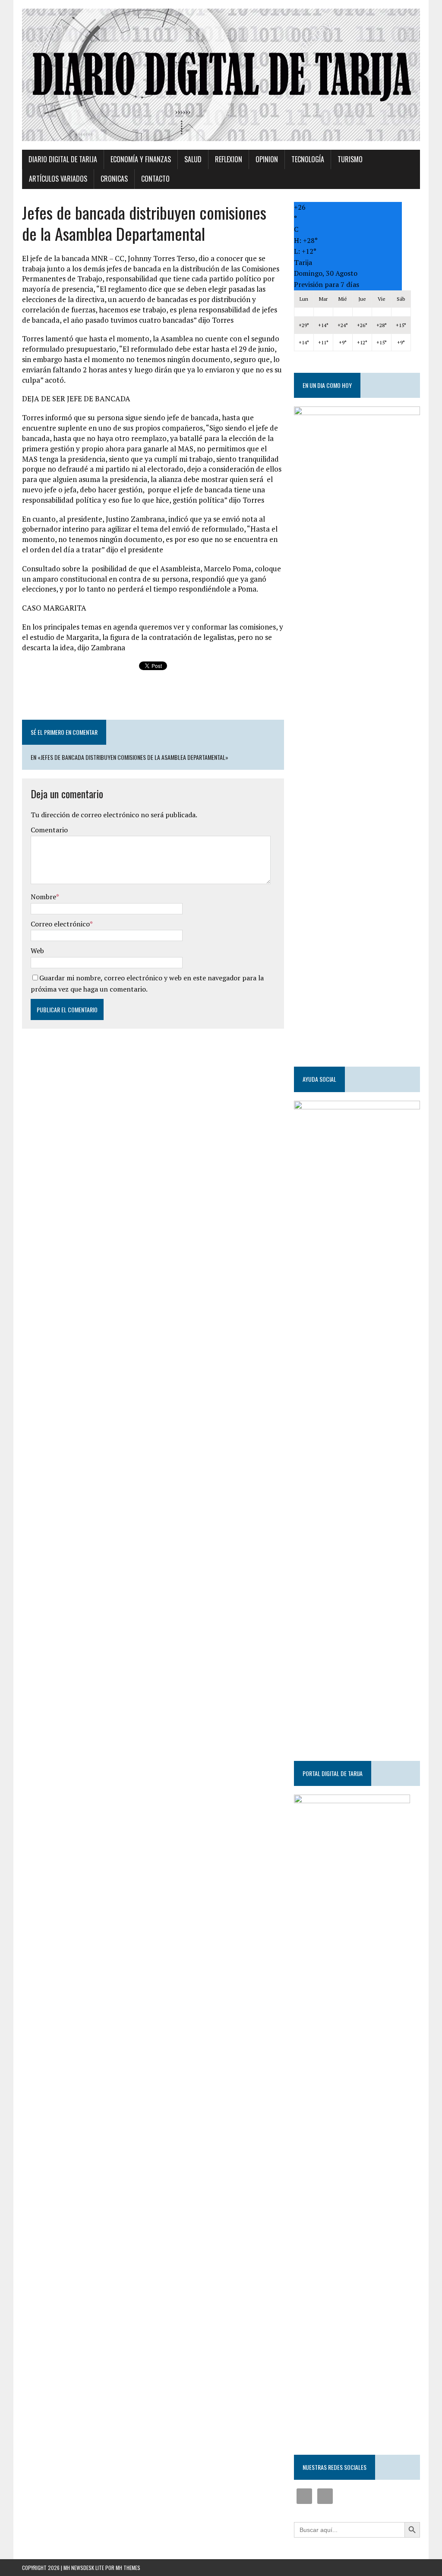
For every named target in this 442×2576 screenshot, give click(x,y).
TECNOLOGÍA (308, 159)
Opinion (267, 159)
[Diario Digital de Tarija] (221, 75)
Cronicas (114, 179)
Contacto (155, 179)
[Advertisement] (153, 696)
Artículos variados (58, 179)
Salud (193, 159)
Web (37, 951)
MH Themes (128, 2568)
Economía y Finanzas (141, 159)
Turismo (350, 159)
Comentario (49, 830)
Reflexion (229, 159)
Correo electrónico (60, 924)
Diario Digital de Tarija (63, 159)
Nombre (43, 897)
